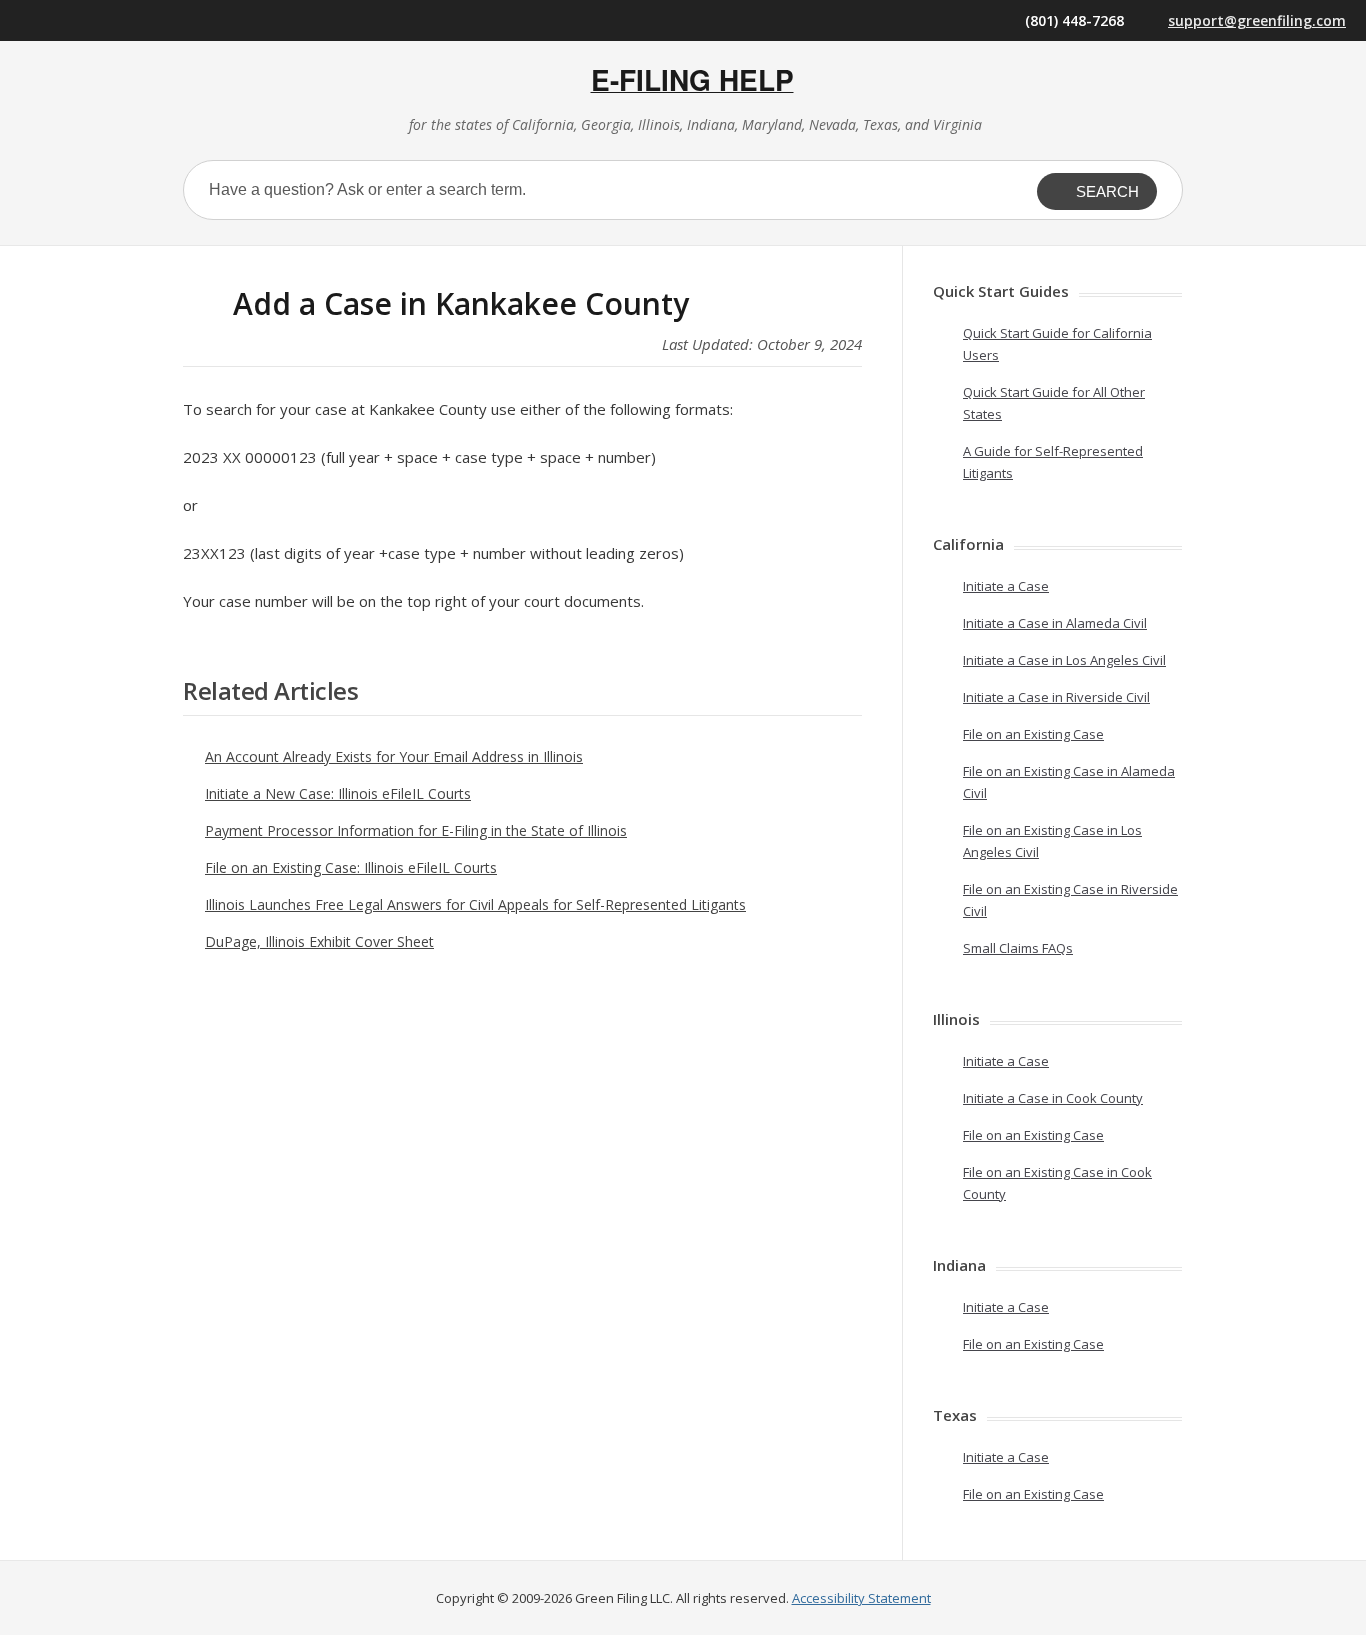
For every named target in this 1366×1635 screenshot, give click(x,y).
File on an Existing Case (1033, 734)
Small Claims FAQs (1018, 948)
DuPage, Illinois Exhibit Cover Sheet (319, 941)
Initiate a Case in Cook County (1053, 1098)
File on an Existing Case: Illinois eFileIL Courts (351, 867)
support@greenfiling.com (1257, 20)
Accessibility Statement (861, 1598)
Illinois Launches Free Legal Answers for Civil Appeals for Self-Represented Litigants (475, 904)
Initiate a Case (1006, 586)
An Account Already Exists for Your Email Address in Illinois (394, 756)
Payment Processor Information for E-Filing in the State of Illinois (416, 830)
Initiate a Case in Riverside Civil (1056, 697)
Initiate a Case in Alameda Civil (1055, 623)
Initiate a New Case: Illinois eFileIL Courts (338, 793)
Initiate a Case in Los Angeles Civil (1064, 660)
